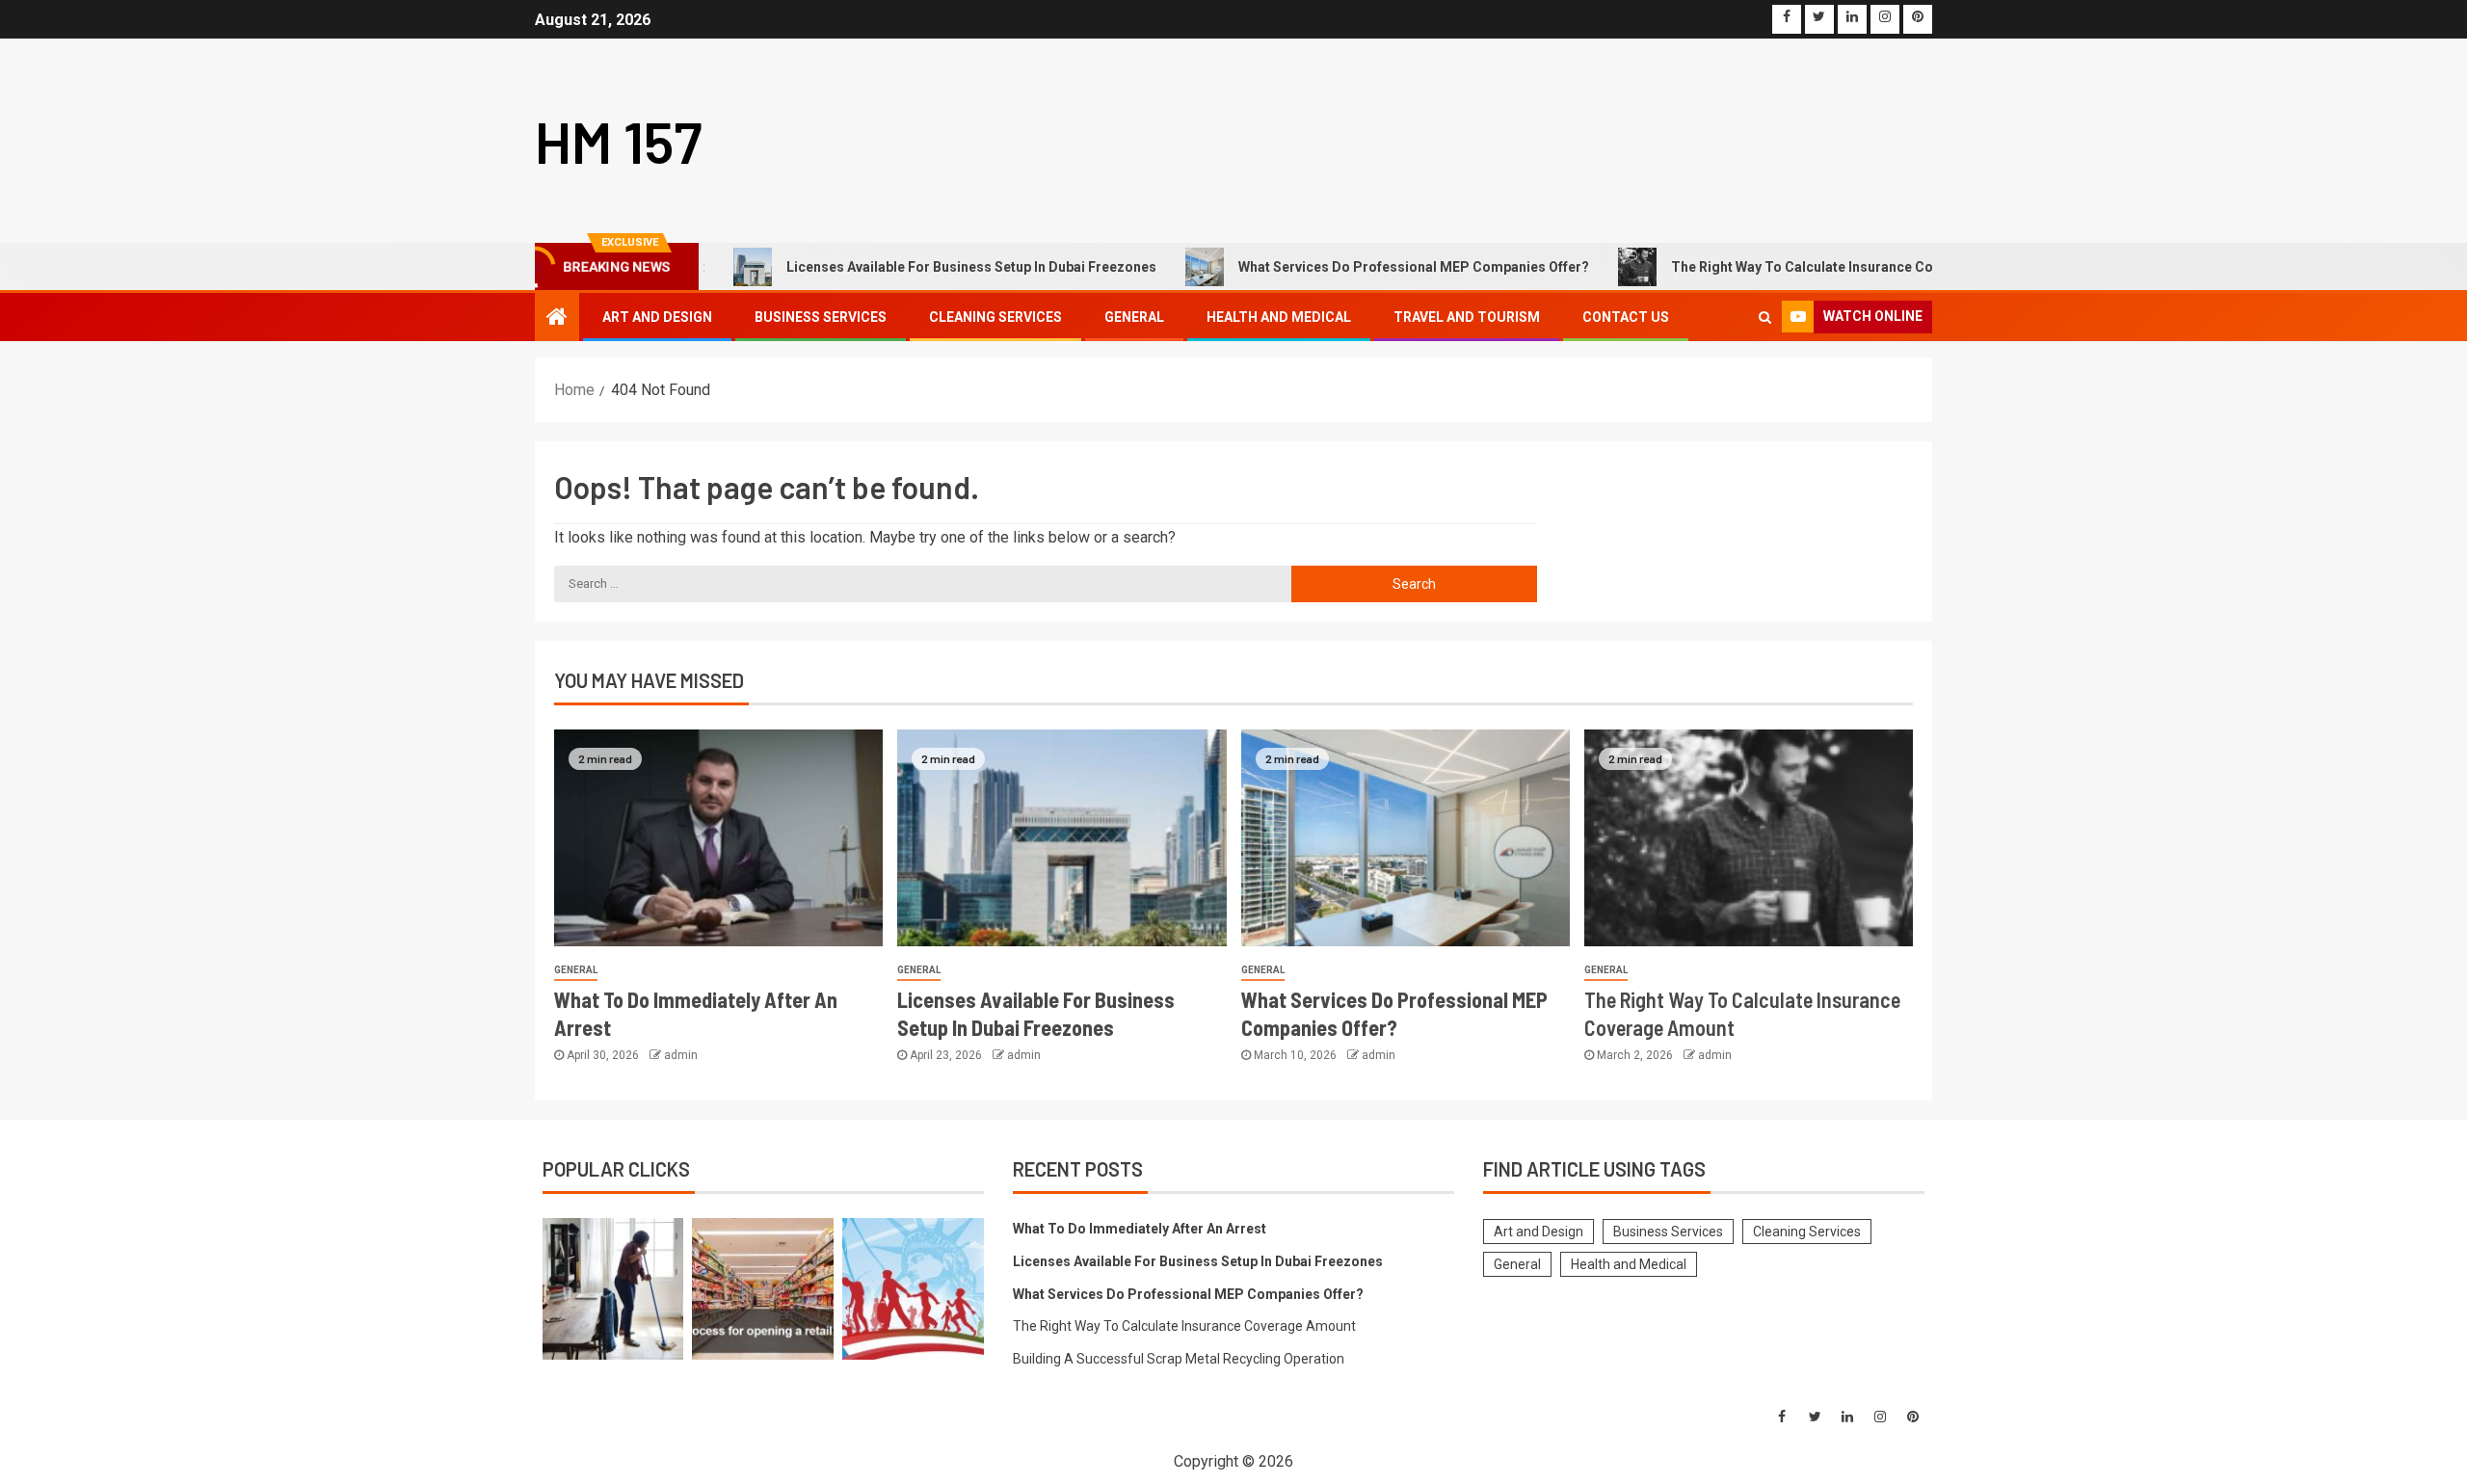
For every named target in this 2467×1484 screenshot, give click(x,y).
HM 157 (619, 141)
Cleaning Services (995, 317)
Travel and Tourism (1467, 317)
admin (681, 1055)
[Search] (1765, 317)
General (1134, 317)
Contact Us (1626, 317)
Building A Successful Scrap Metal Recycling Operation (1179, 1359)
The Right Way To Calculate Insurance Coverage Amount (1805, 267)
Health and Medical (1279, 317)
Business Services (821, 317)
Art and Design (657, 317)
